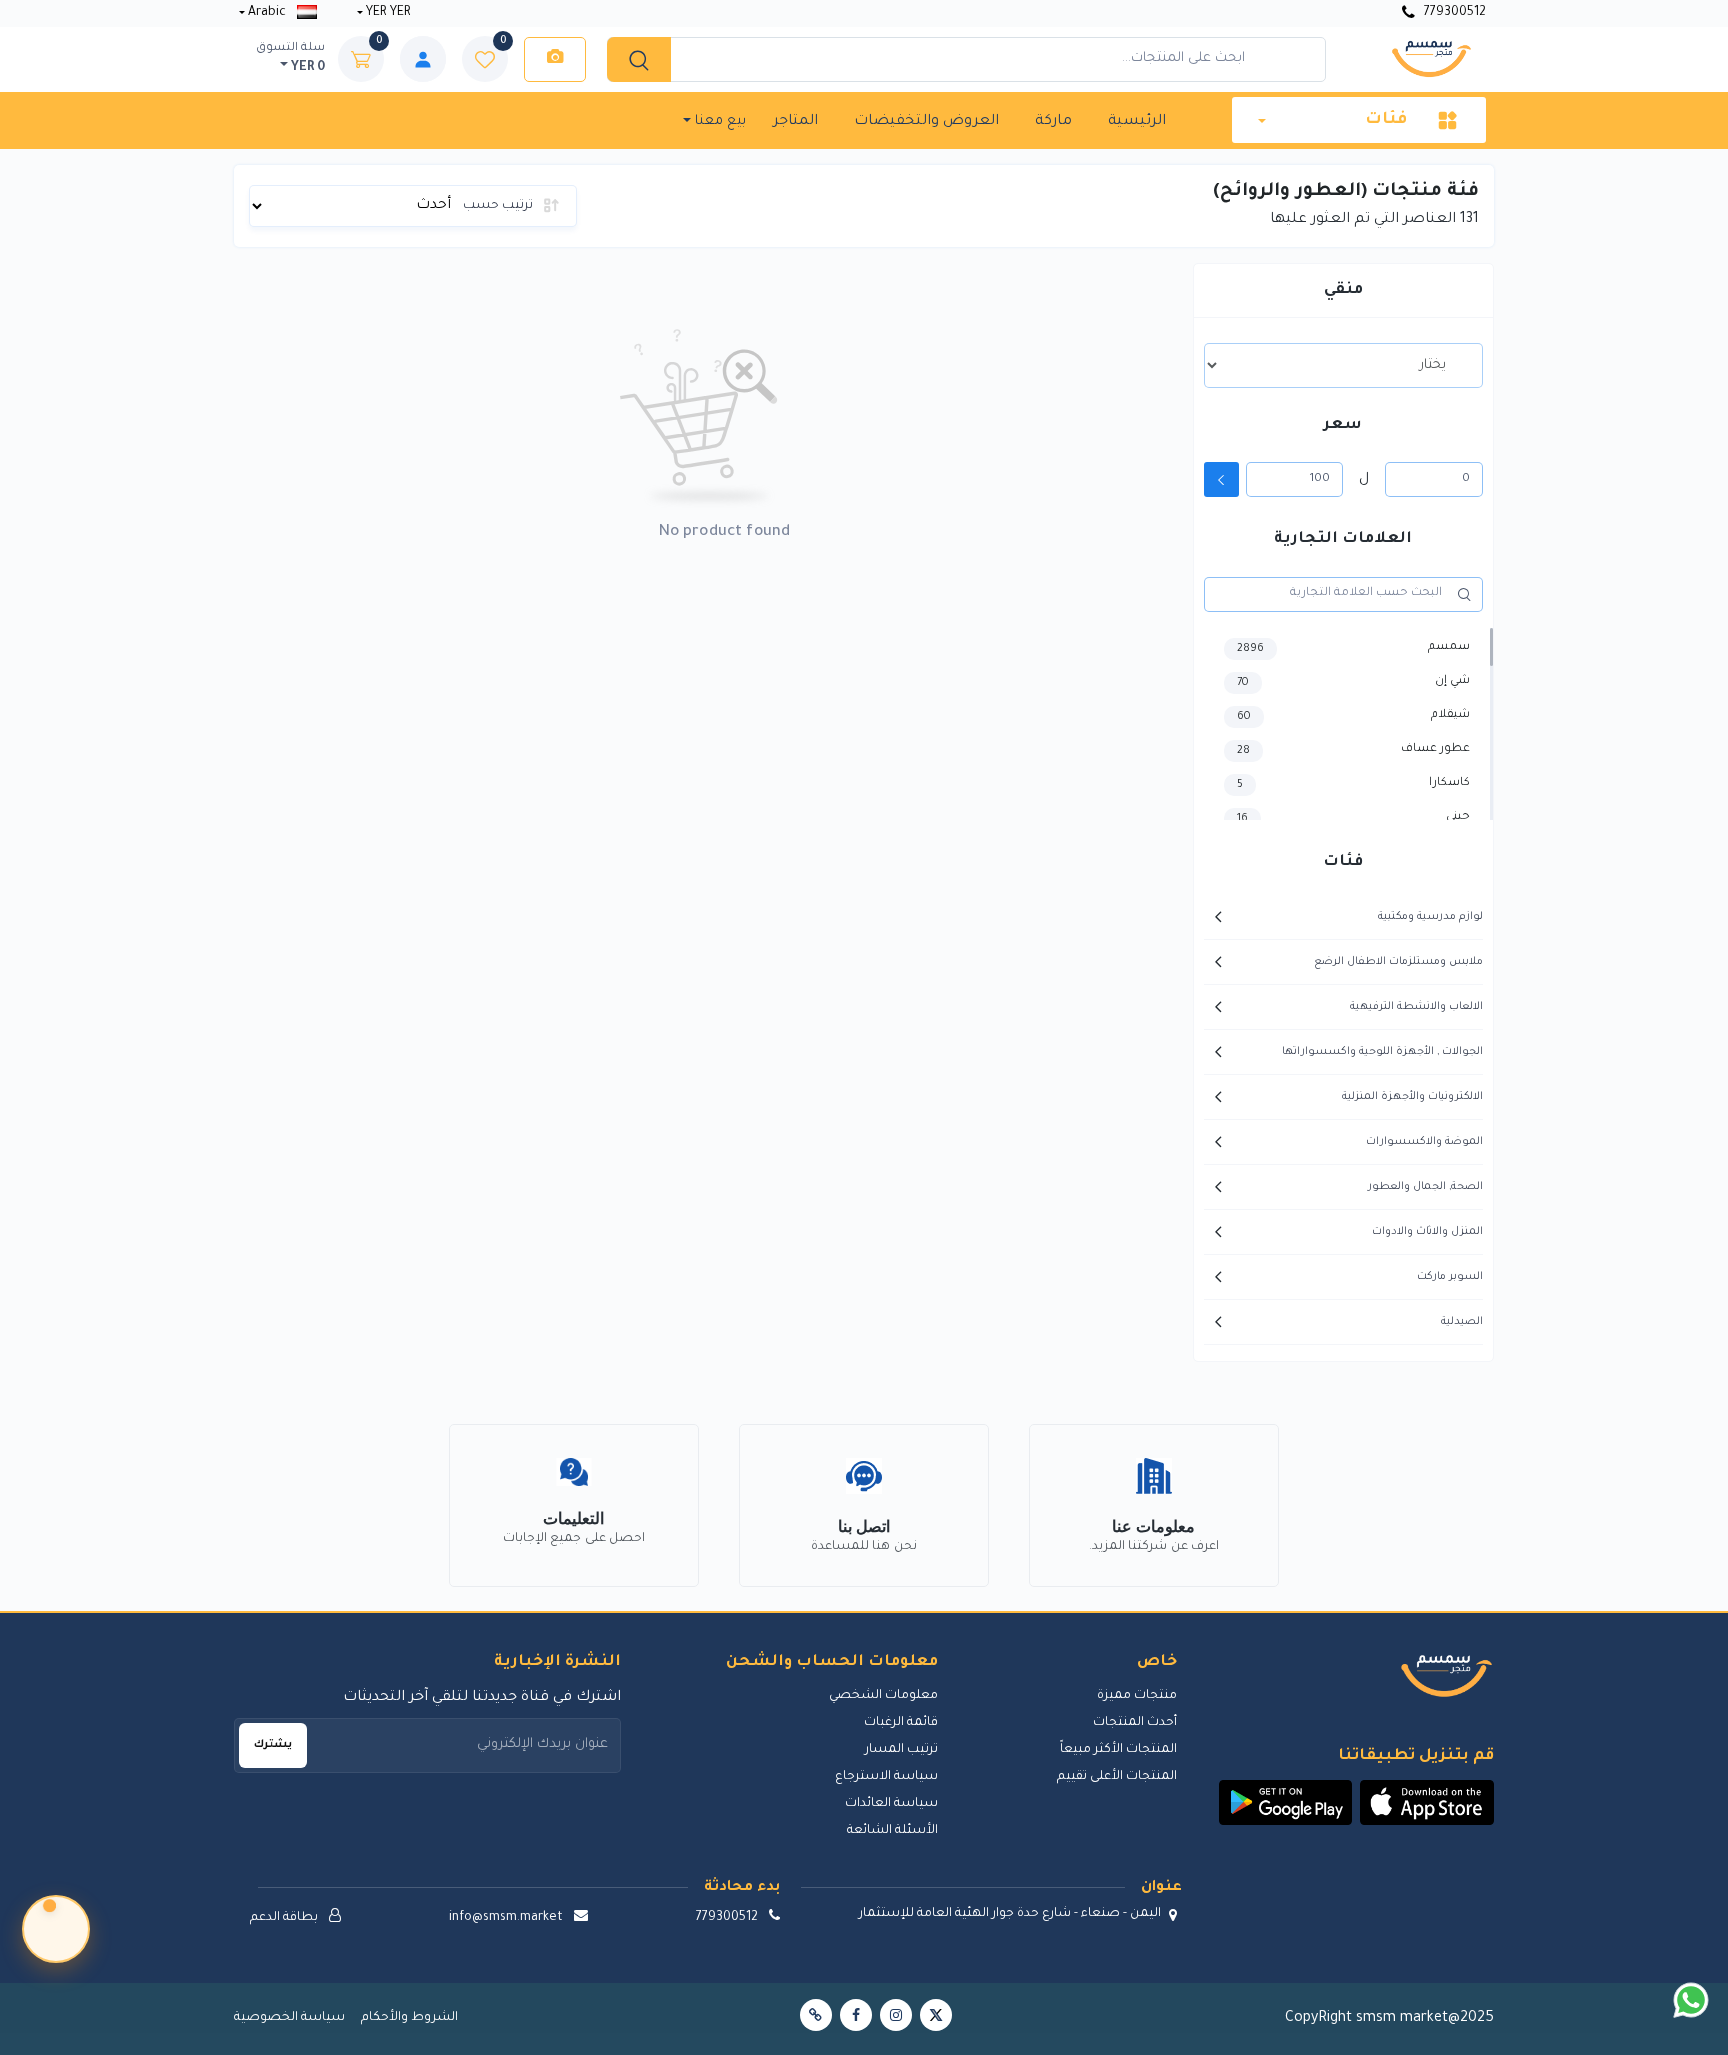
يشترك (273, 1745)
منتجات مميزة (1136, 1696)
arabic (267, 13)
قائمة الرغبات (901, 1723)
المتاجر (795, 122)
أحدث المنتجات (1134, 1723)
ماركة (1053, 122)
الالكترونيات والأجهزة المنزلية (1412, 1097)
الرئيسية (1137, 122)
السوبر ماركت (1450, 1277)
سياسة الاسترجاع (886, 1777)
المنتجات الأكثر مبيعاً (1118, 1750)
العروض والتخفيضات (926, 122)
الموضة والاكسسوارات (1424, 1142)
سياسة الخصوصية (289, 2018)
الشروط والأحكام (409, 2018)
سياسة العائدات (891, 1804)
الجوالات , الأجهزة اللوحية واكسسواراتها (1382, 1052)
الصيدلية (1462, 1322)
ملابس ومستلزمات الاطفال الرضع (1398, 962)
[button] (1427, 1803)
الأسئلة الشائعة (892, 1831)
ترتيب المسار (901, 1750)
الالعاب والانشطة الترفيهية (1416, 1007)
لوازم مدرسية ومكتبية (1430, 917)
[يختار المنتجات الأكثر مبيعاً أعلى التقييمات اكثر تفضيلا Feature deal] (1343, 365)
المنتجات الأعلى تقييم (1116, 1777)
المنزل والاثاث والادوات (1427, 1232)
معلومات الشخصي (883, 1696)
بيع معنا (718, 121)
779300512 (1453, 13)
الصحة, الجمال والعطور (1425, 1187)
